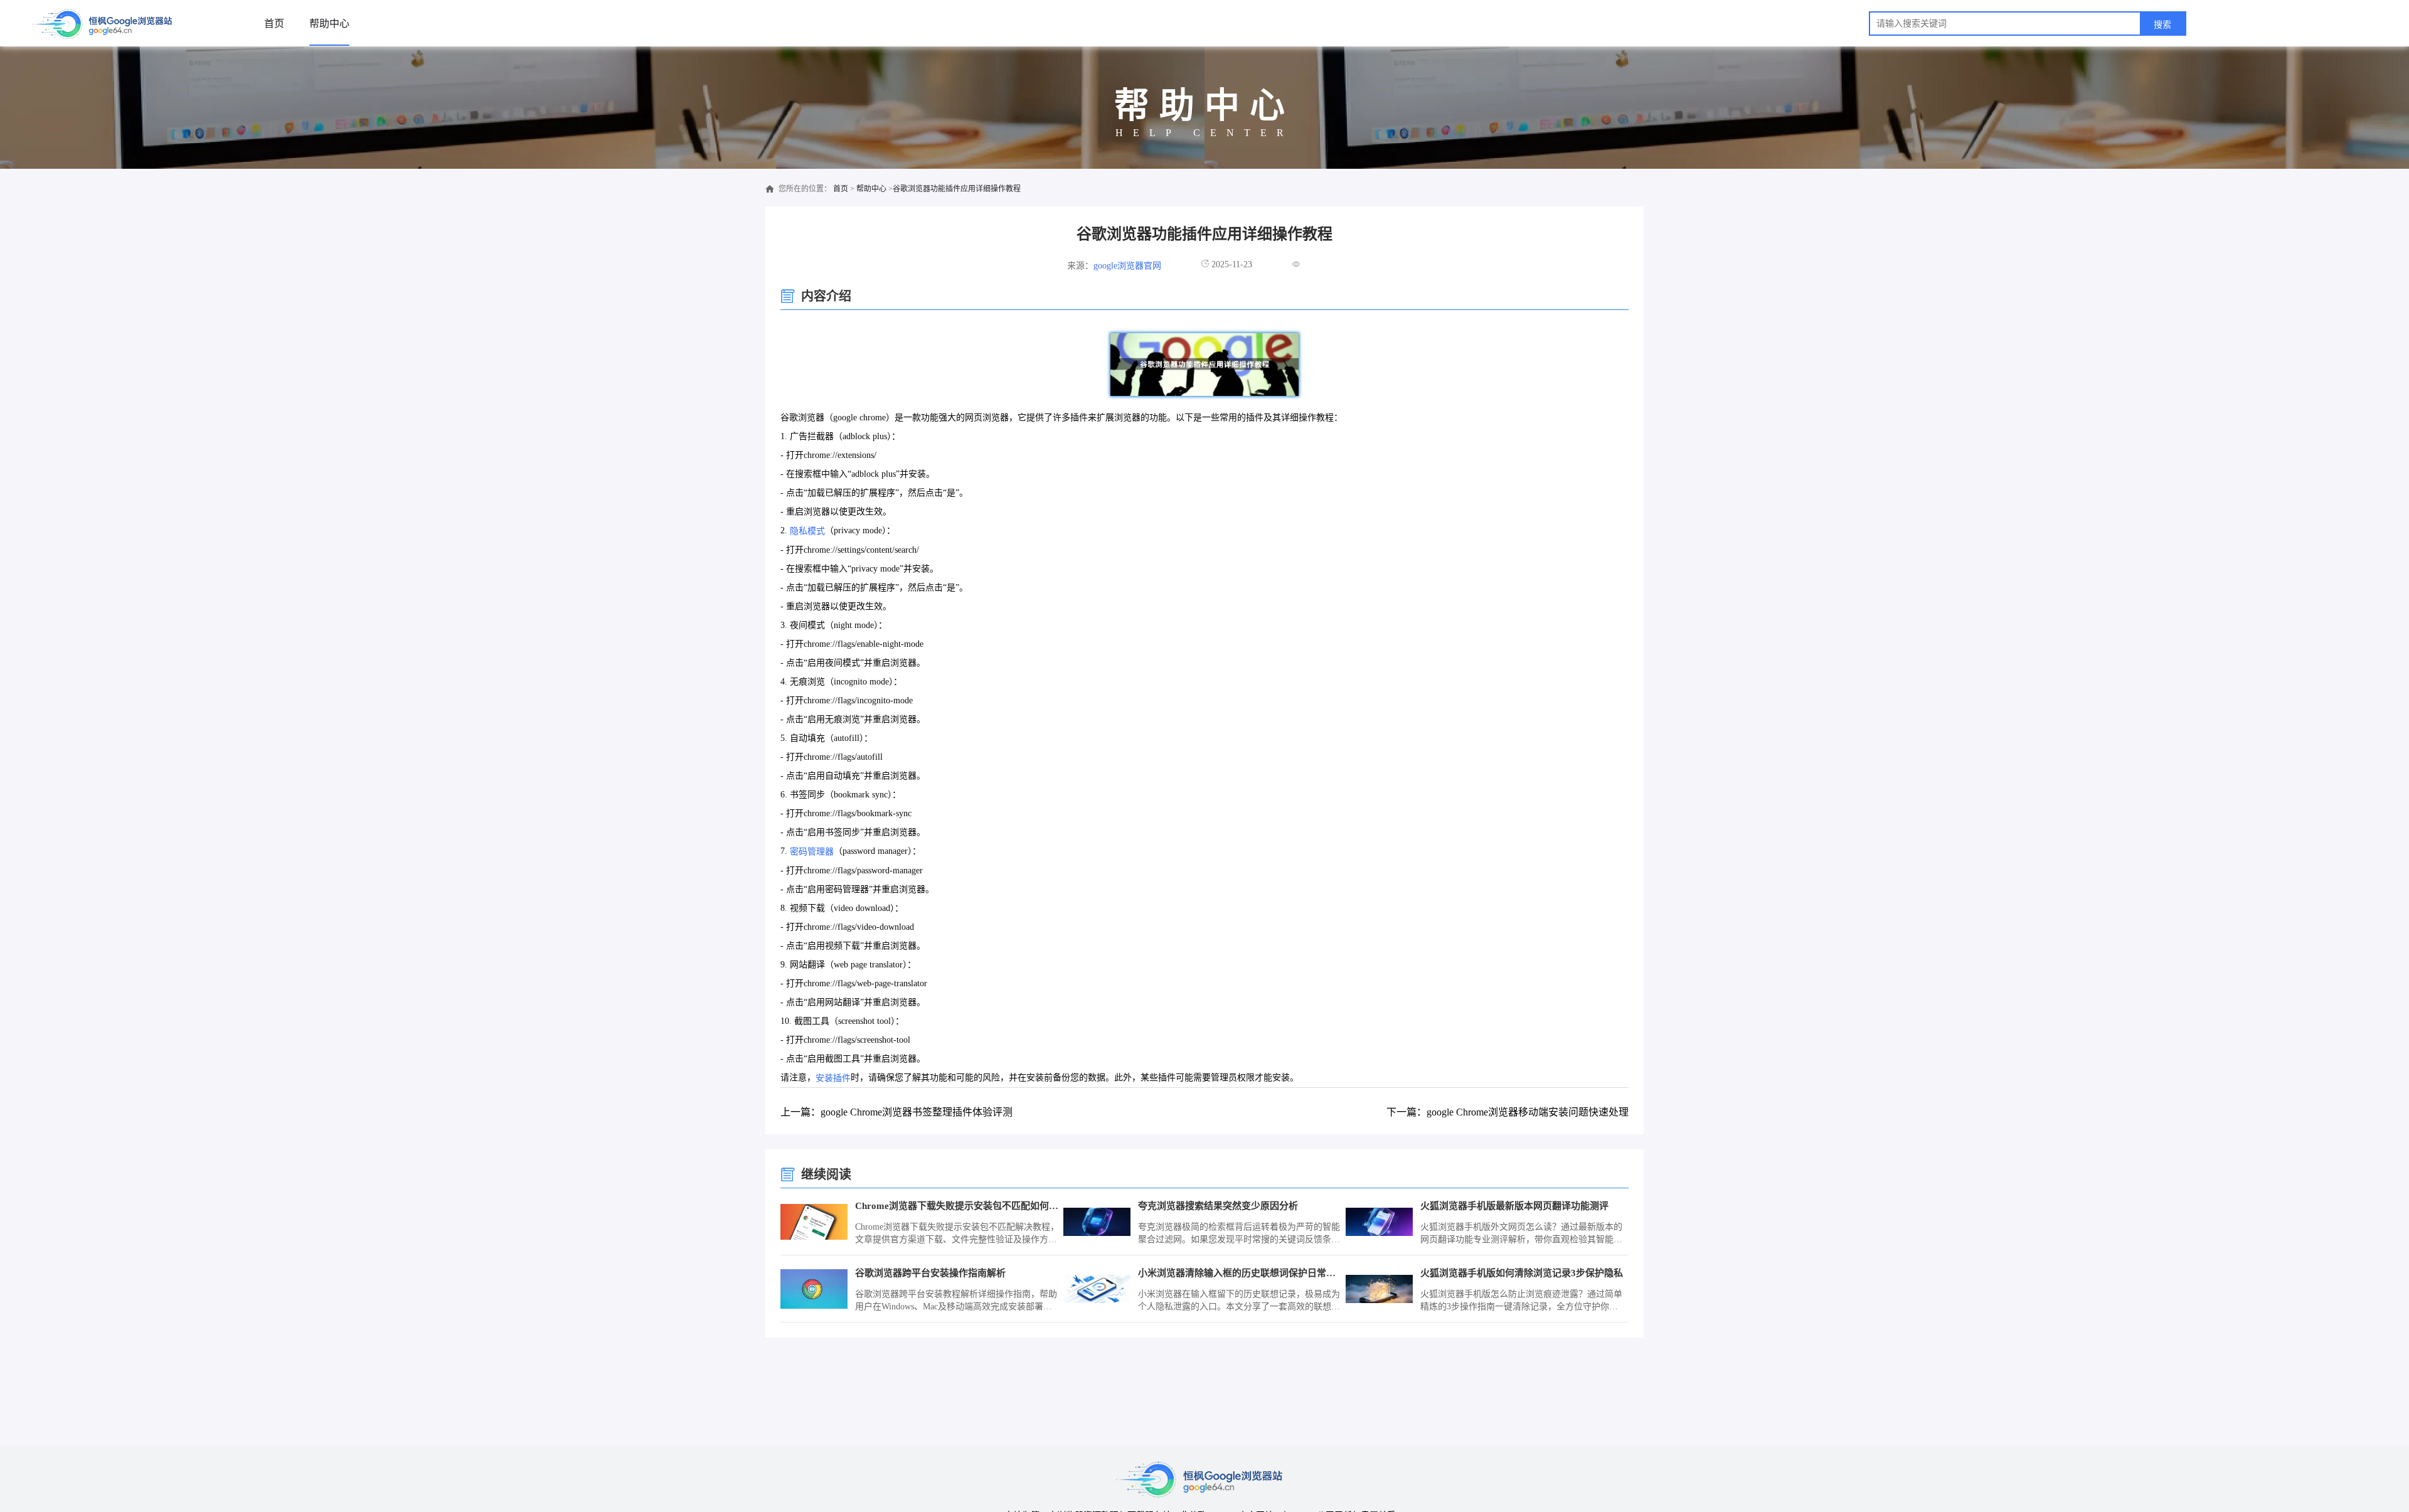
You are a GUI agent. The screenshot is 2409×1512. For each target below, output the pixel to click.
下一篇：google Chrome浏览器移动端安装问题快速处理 (1508, 1112)
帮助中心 (329, 24)
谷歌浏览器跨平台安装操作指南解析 (930, 1273)
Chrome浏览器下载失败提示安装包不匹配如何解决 (957, 1206)
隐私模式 (807, 531)
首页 (274, 24)
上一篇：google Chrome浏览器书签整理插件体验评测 (896, 1112)
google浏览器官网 (1127, 266)
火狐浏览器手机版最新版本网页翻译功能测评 (1514, 1206)
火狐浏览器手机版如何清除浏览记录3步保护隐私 (1522, 1273)
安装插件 (833, 1078)
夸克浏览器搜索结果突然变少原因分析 (1218, 1206)
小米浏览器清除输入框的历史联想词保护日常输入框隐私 (1240, 1273)
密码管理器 (812, 852)
